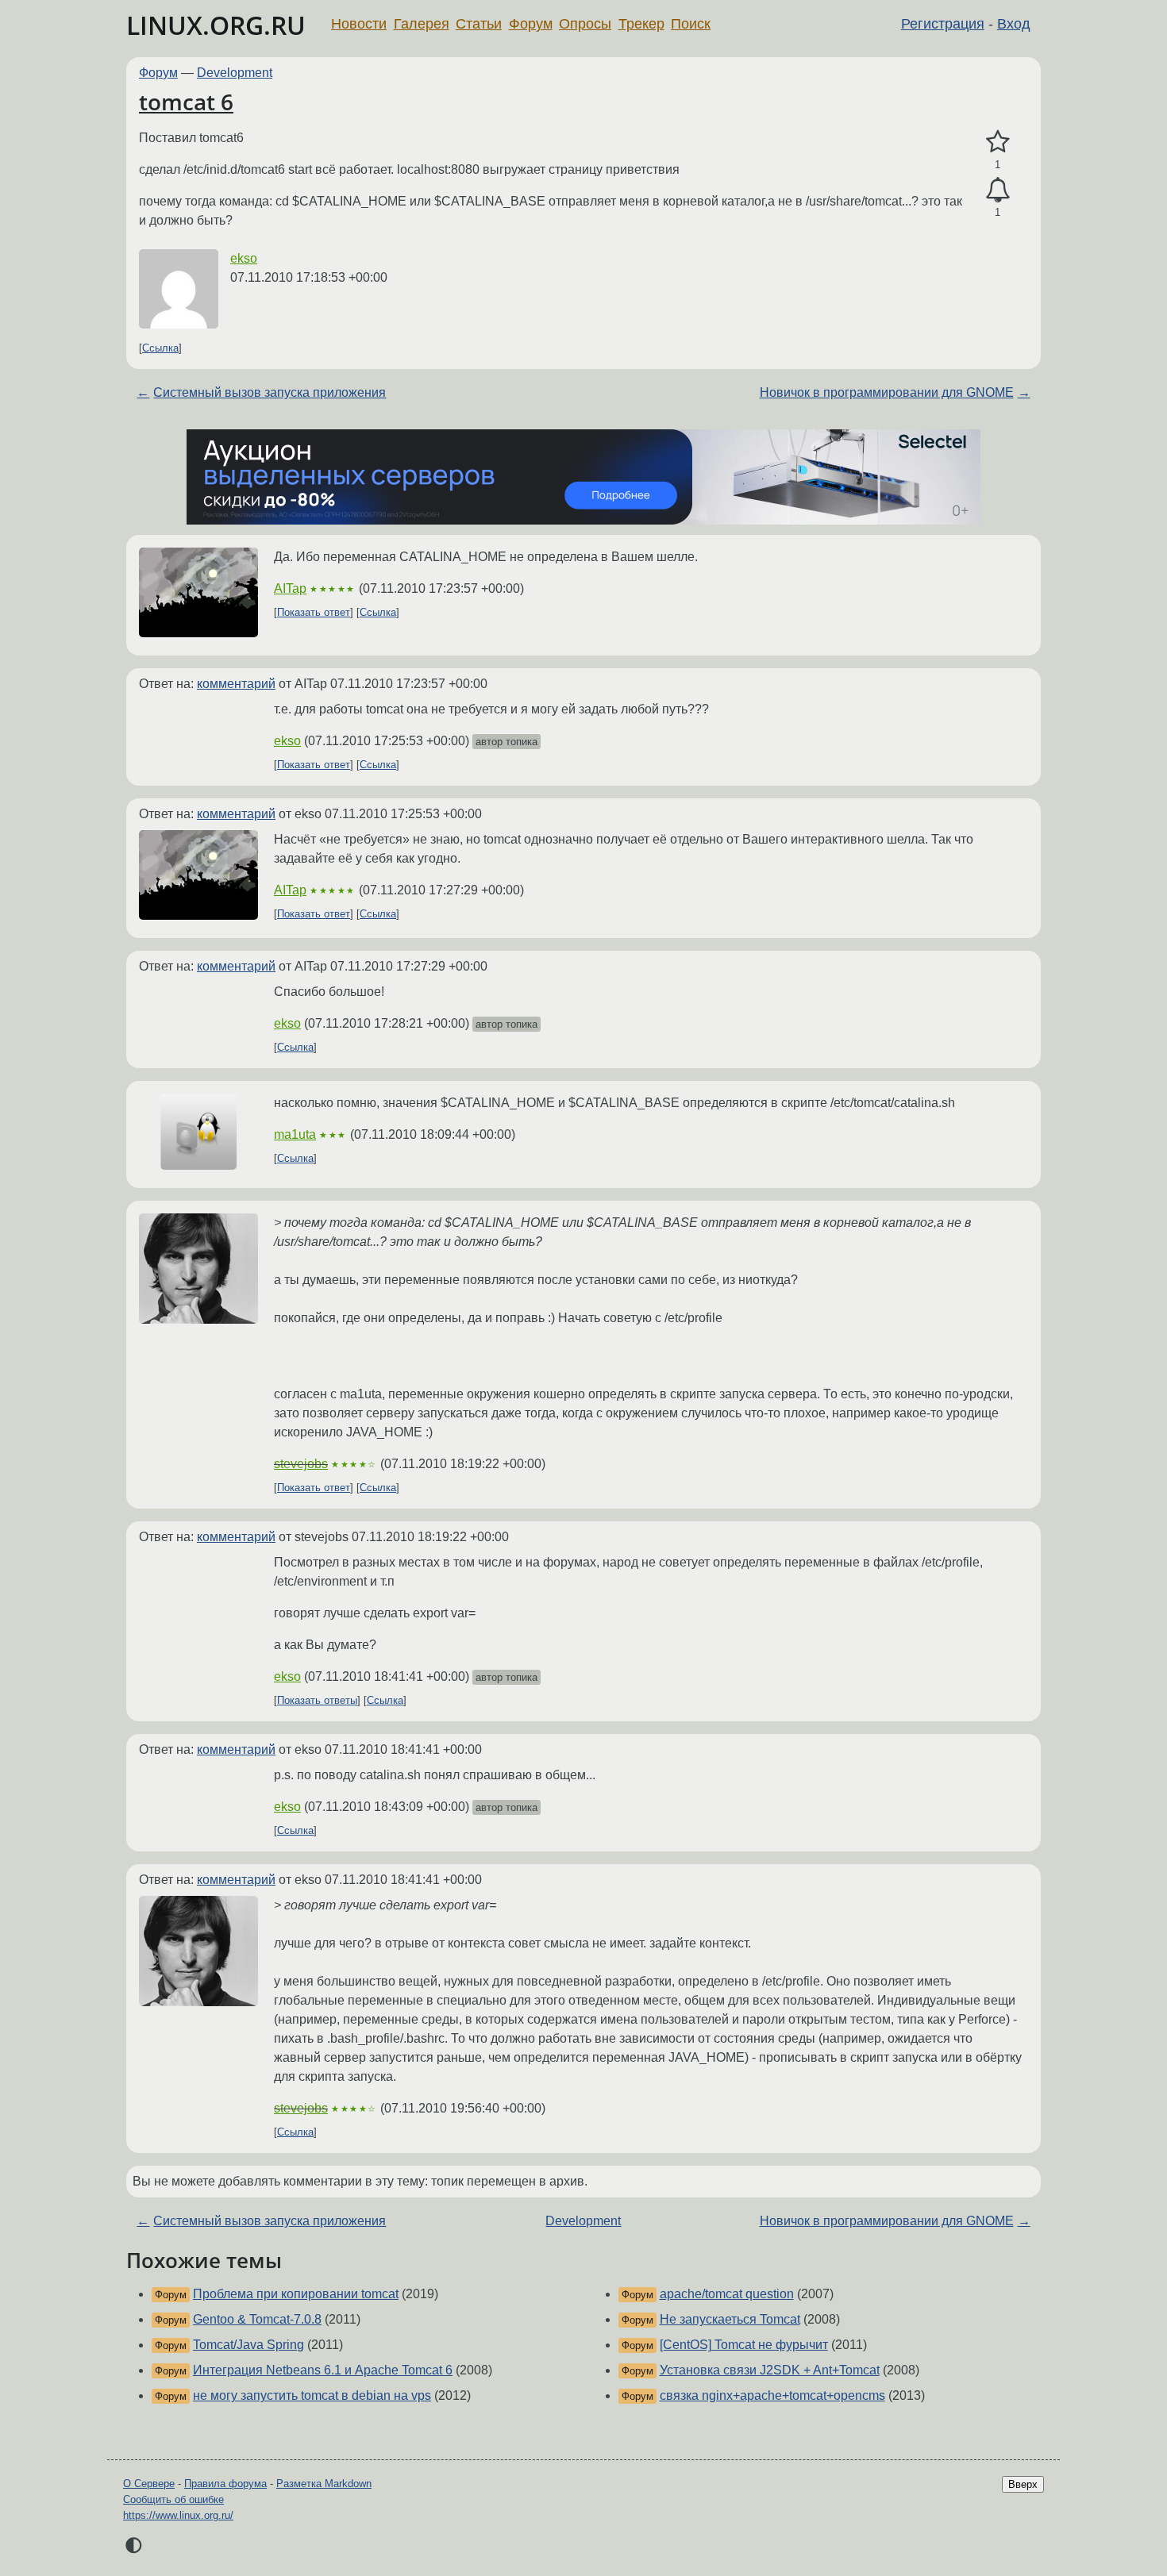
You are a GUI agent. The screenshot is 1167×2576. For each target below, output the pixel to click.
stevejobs (301, 1464)
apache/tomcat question (727, 2294)
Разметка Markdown (324, 2484)
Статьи (479, 24)
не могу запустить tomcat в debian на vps (312, 2395)
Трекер (641, 24)
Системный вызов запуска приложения (270, 392)
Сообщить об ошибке (173, 2499)
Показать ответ (314, 612)
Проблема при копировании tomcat (296, 2294)
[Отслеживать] (998, 190)
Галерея (422, 24)
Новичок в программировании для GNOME (887, 392)
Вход (1014, 24)
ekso (244, 258)
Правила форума (225, 2484)
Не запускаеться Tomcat (730, 2319)
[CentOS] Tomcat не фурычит (744, 2345)
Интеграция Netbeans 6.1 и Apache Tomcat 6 (323, 2370)
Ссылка (160, 348)
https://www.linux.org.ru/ (178, 2515)
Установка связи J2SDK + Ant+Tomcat (770, 2370)
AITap (290, 588)
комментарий (236, 684)
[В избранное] (998, 142)
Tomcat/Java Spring (248, 2345)
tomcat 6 (186, 102)
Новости (359, 24)
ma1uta (295, 1134)
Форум (531, 24)
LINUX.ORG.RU (216, 25)
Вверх (1023, 2484)
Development (235, 73)
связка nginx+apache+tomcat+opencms (772, 2395)
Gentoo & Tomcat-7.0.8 (257, 2319)
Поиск (691, 24)
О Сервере (149, 2484)
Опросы (585, 24)
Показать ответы (317, 1700)
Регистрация (943, 24)
